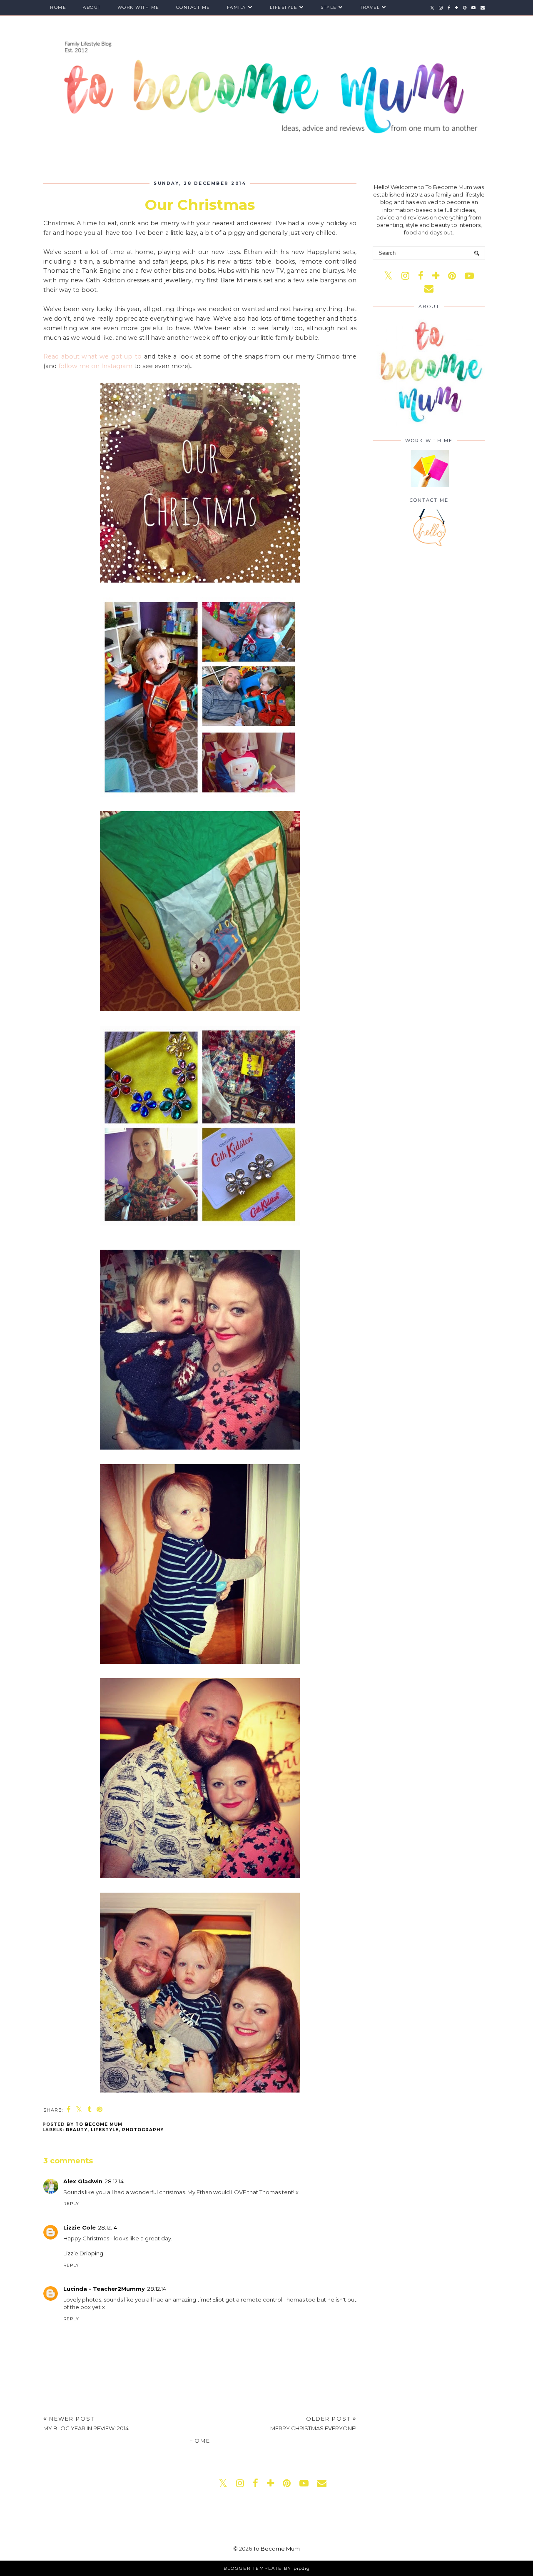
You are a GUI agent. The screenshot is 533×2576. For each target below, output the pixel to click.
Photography (143, 2130)
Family (237, 7)
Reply (71, 2204)
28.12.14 (114, 2181)
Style (329, 7)
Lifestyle (284, 7)
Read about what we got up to (92, 356)
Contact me (193, 7)
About (92, 7)
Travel (370, 7)
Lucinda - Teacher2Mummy (104, 2289)
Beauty (77, 2130)
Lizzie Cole (80, 2227)
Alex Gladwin (83, 2181)
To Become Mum (276, 2549)
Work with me (138, 7)
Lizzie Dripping (83, 2253)
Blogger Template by (267, 2568)
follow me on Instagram (95, 366)
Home (58, 7)
